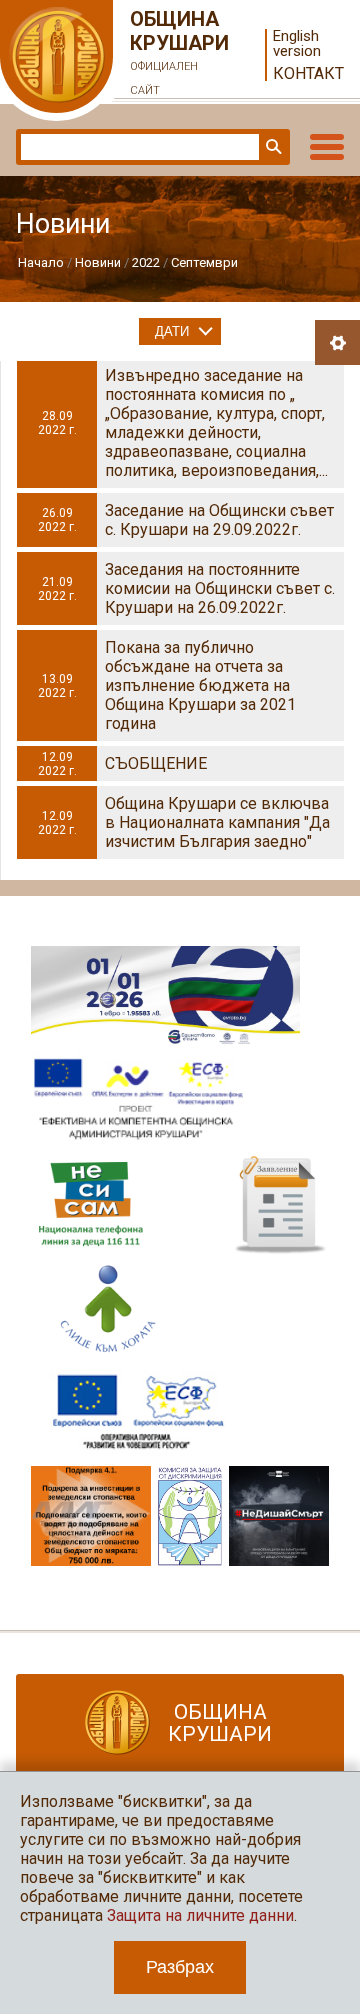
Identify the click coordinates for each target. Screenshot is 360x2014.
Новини (98, 262)
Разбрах (180, 1967)
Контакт (308, 73)
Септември (204, 262)
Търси (272, 147)
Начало (41, 262)
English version (297, 44)
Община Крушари (179, 52)
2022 (146, 262)
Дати (172, 331)
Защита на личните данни (200, 1915)
